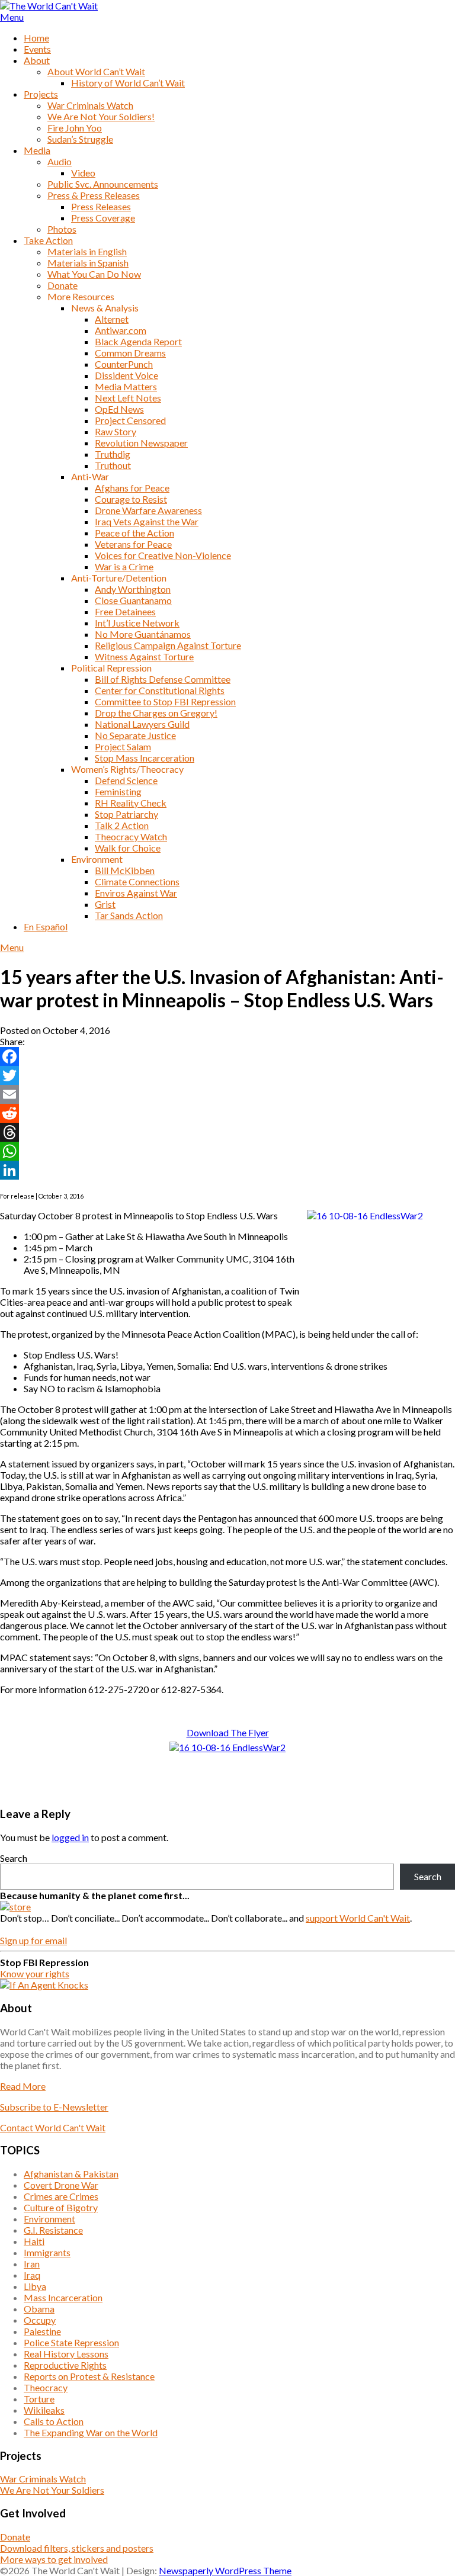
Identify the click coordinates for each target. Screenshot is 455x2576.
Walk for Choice (128, 848)
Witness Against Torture (144, 656)
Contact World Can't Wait (53, 2127)
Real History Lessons (66, 2354)
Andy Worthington (133, 589)
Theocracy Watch (131, 836)
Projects (41, 94)
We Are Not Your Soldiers (52, 2490)
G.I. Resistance (53, 2230)
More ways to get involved (54, 2559)
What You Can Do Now (94, 274)
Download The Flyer (228, 1732)
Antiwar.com (121, 330)
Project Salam (123, 746)
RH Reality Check (131, 803)
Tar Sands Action (129, 915)
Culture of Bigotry (61, 2207)
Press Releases (101, 206)
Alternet (112, 319)
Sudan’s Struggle (80, 139)
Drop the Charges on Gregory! (156, 713)
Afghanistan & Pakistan (71, 2174)
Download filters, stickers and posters (77, 2548)
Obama (39, 2309)
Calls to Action (54, 2421)
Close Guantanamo (133, 600)
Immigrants (47, 2252)
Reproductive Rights (65, 2365)
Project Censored (130, 420)
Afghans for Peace (132, 488)
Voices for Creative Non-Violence (163, 555)
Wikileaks (44, 2410)
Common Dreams (130, 353)
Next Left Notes (128, 398)
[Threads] (227, 1132)
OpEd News (119, 409)
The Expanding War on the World (91, 2432)
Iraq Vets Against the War (147, 521)
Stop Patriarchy (126, 814)
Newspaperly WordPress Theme (225, 2570)
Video (83, 173)
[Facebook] (227, 1056)
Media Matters (126, 386)
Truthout (113, 465)
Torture (39, 2399)
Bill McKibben (125, 870)
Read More (23, 2086)
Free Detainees (125, 611)
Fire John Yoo (75, 128)
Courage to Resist (131, 499)
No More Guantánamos (143, 634)
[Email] (227, 1094)
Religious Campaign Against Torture (168, 645)
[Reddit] (227, 1113)
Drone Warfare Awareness (148, 510)
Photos (62, 229)
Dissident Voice (126, 375)
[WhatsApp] (227, 1151)
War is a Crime (124, 566)
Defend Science (126, 780)
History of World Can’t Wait (128, 83)
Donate (63, 285)
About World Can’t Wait (96, 71)
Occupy (40, 2320)
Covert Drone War (61, 2185)
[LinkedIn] (227, 1170)
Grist (105, 904)
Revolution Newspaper (141, 443)
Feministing (118, 791)
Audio (60, 161)
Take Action (48, 240)
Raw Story (116, 431)
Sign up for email (33, 1940)
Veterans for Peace (133, 544)
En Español (46, 926)
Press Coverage (103, 218)
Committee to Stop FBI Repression (165, 701)
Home (36, 38)
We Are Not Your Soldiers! (101, 116)
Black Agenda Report (138, 341)
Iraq (32, 2275)
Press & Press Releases (94, 195)
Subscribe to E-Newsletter (54, 2107)
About (37, 60)
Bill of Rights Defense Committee (163, 679)
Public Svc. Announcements (103, 184)
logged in (70, 1837)
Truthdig (113, 454)
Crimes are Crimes (61, 2196)
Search (14, 1858)
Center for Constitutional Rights (160, 690)
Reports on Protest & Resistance (89, 2376)
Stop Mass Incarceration (145, 758)
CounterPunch (124, 364)
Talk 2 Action (122, 825)
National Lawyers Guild (142, 724)
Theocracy (46, 2387)
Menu (12, 17)
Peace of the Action (134, 533)
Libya (35, 2286)
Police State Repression (71, 2342)
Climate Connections (137, 881)
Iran (32, 2264)
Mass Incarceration (63, 2297)
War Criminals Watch (90, 105)
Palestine (42, 2331)
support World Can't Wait (358, 1918)
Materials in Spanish (88, 263)
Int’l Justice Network (137, 623)
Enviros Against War (136, 893)
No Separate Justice (135, 735)
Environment (49, 2219)
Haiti (34, 2241)
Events (37, 49)
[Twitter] (227, 1075)
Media (37, 150)
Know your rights (35, 1973)
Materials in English (87, 251)
